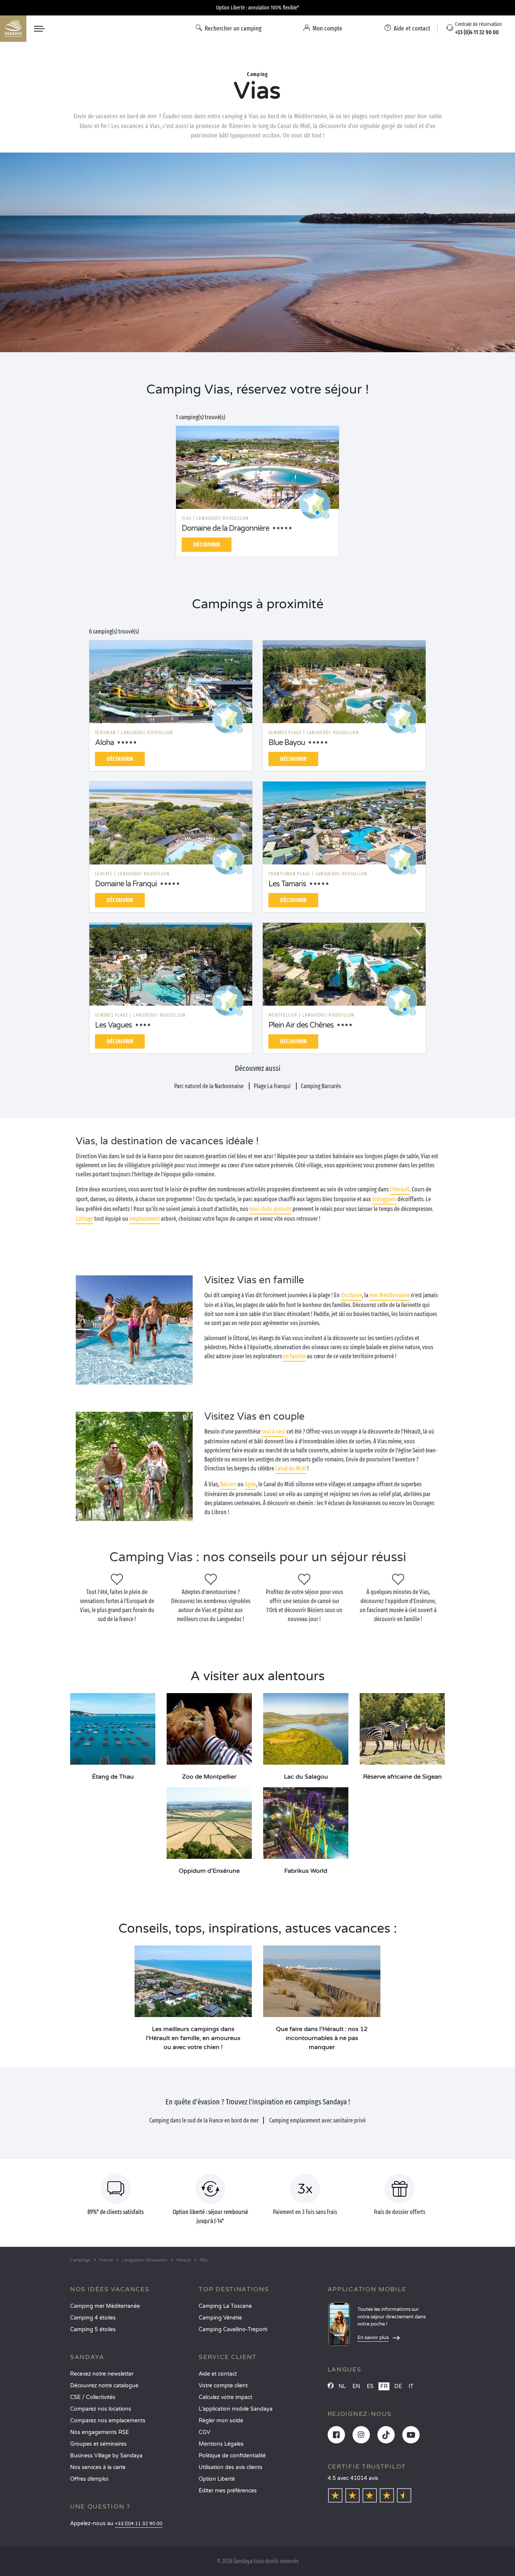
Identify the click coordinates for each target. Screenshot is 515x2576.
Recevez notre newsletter (102, 2374)
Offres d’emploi (89, 2479)
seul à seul (274, 1432)
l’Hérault (400, 1189)
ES (370, 2386)
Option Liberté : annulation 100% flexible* (257, 8)
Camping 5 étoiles (93, 2329)
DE (398, 2386)
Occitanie (351, 1295)
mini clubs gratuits (270, 1209)
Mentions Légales (221, 2444)
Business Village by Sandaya (106, 2456)
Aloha (104, 743)
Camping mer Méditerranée (105, 2306)
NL (342, 2386)
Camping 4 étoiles (93, 2318)
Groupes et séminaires (98, 2444)
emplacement (145, 1219)
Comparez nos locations (101, 2409)
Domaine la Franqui (126, 884)
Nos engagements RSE (100, 2432)
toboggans (384, 1199)
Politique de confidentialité (232, 2456)
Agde (250, 1484)
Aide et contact (218, 2374)
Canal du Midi (291, 1468)
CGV (205, 2432)
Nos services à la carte (98, 2467)
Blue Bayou (287, 743)
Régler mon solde (221, 2421)
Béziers (228, 1484)
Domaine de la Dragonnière (225, 528)
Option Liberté (217, 2479)
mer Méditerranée (390, 1295)
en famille (294, 1356)
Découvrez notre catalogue (104, 2386)
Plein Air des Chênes (301, 1025)
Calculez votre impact (225, 2397)
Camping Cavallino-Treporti (233, 2329)
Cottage (84, 1219)
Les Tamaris (287, 884)
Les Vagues (113, 1025)
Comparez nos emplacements (108, 2421)
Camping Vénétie (220, 2318)
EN (356, 2386)
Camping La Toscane (225, 2306)
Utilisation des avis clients (231, 2467)
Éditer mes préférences (228, 2491)
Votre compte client (223, 2386)
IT (411, 2386)
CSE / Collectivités (93, 2397)
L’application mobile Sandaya (236, 2409)
